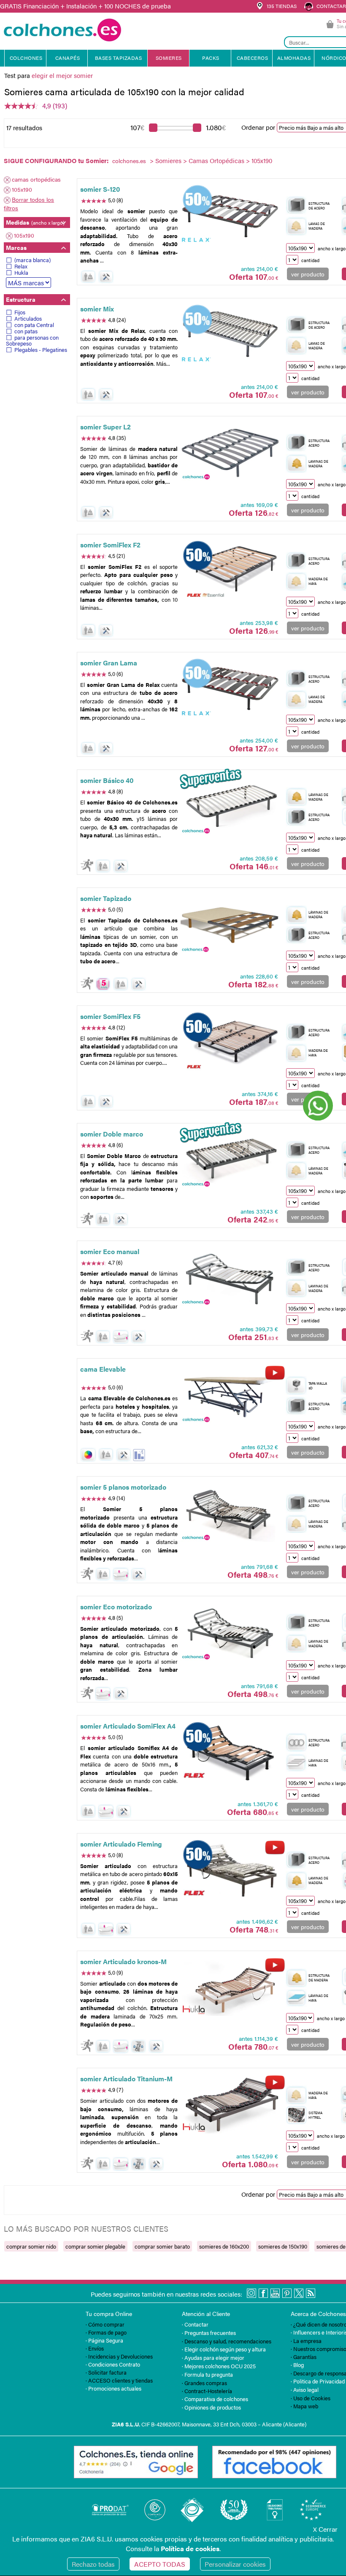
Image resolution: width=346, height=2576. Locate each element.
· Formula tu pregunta (207, 2374)
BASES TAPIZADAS (119, 58)
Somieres (168, 160)
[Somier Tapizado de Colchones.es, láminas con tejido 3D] (230, 925)
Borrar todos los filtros (29, 204)
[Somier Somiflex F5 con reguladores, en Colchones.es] (230, 1043)
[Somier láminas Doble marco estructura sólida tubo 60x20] (230, 1160)
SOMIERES (169, 58)
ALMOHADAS (294, 58)
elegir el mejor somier (62, 75)
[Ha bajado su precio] (139, 1455)
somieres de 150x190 (283, 2246)
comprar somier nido (31, 2246)
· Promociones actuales (114, 2388)
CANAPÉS (68, 58)
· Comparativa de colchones (215, 2399)
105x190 (22, 189)
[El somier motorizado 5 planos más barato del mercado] (230, 1633)
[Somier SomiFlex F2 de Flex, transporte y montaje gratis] (230, 571)
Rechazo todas (93, 2564)
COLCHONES (26, 58)
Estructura (21, 299)
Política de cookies (190, 2548)
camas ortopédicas (36, 179)
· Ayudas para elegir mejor (213, 2358)
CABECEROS (253, 58)
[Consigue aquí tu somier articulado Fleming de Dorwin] (230, 1870)
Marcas (16, 247)
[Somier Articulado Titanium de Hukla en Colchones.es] (230, 2105)
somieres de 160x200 (224, 2246)
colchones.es (129, 161)
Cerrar (325, 2529)
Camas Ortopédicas (216, 160)
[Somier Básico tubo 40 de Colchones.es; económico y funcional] (230, 807)
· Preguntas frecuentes (209, 2333)
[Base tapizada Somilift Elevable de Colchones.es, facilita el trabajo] (230, 1396)
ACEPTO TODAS (160, 2564)
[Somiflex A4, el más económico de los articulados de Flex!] (230, 1753)
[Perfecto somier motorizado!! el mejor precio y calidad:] (230, 1514)
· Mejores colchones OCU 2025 (219, 2366)
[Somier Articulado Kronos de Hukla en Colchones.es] (230, 1988)
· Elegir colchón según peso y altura (224, 2349)
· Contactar (195, 2324)
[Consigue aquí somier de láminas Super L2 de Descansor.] (230, 453)
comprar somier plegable (95, 2246)
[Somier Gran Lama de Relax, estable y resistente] (230, 689)
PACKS (211, 58)
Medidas (35, 222)
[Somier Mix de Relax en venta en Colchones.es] (230, 335)
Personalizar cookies (235, 2564)
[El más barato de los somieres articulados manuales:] (230, 1278)
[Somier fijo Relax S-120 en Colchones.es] (230, 216)
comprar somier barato (162, 2246)
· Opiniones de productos (211, 2407)
